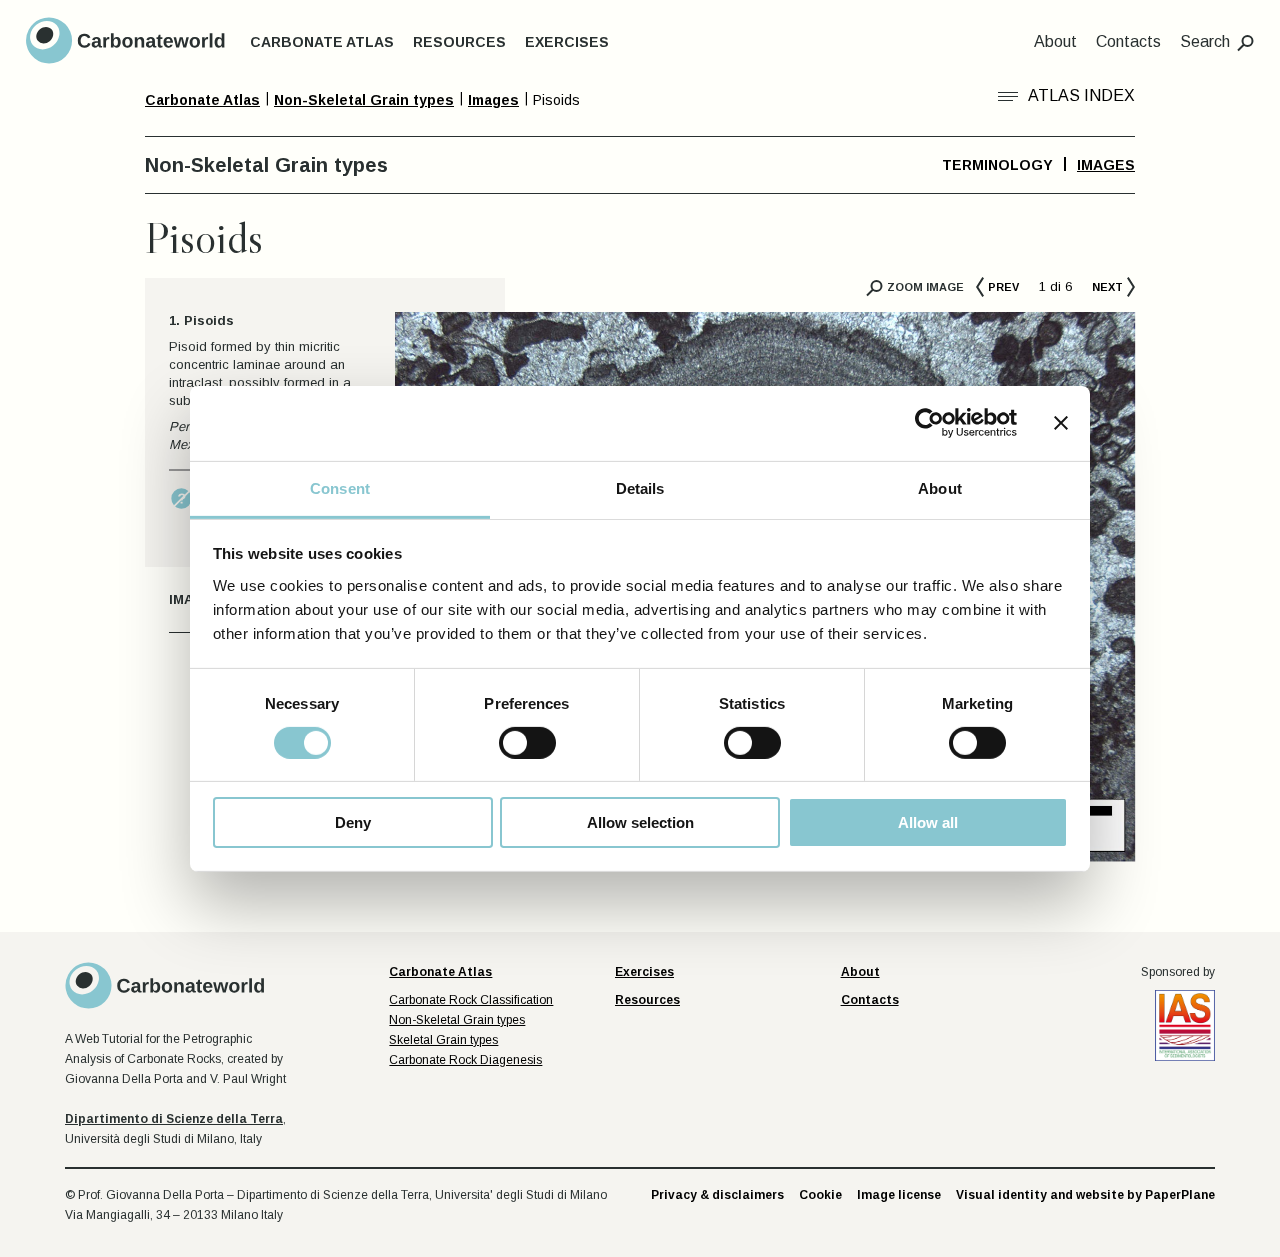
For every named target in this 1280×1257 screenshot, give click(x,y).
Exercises (567, 42)
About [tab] (940, 487)
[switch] (527, 743)
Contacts (1128, 41)
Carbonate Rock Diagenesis (465, 1060)
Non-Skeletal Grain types (457, 1020)
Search (1205, 41)
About (1055, 41)
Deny (353, 822)
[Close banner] (1061, 423)
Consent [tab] (340, 487)
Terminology (997, 165)
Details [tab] (640, 487)
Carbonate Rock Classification (471, 1000)
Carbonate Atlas (322, 42)
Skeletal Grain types (443, 1040)
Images (1106, 165)
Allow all (928, 822)
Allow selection (640, 822)
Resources (459, 42)
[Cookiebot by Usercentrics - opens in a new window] (929, 423)
